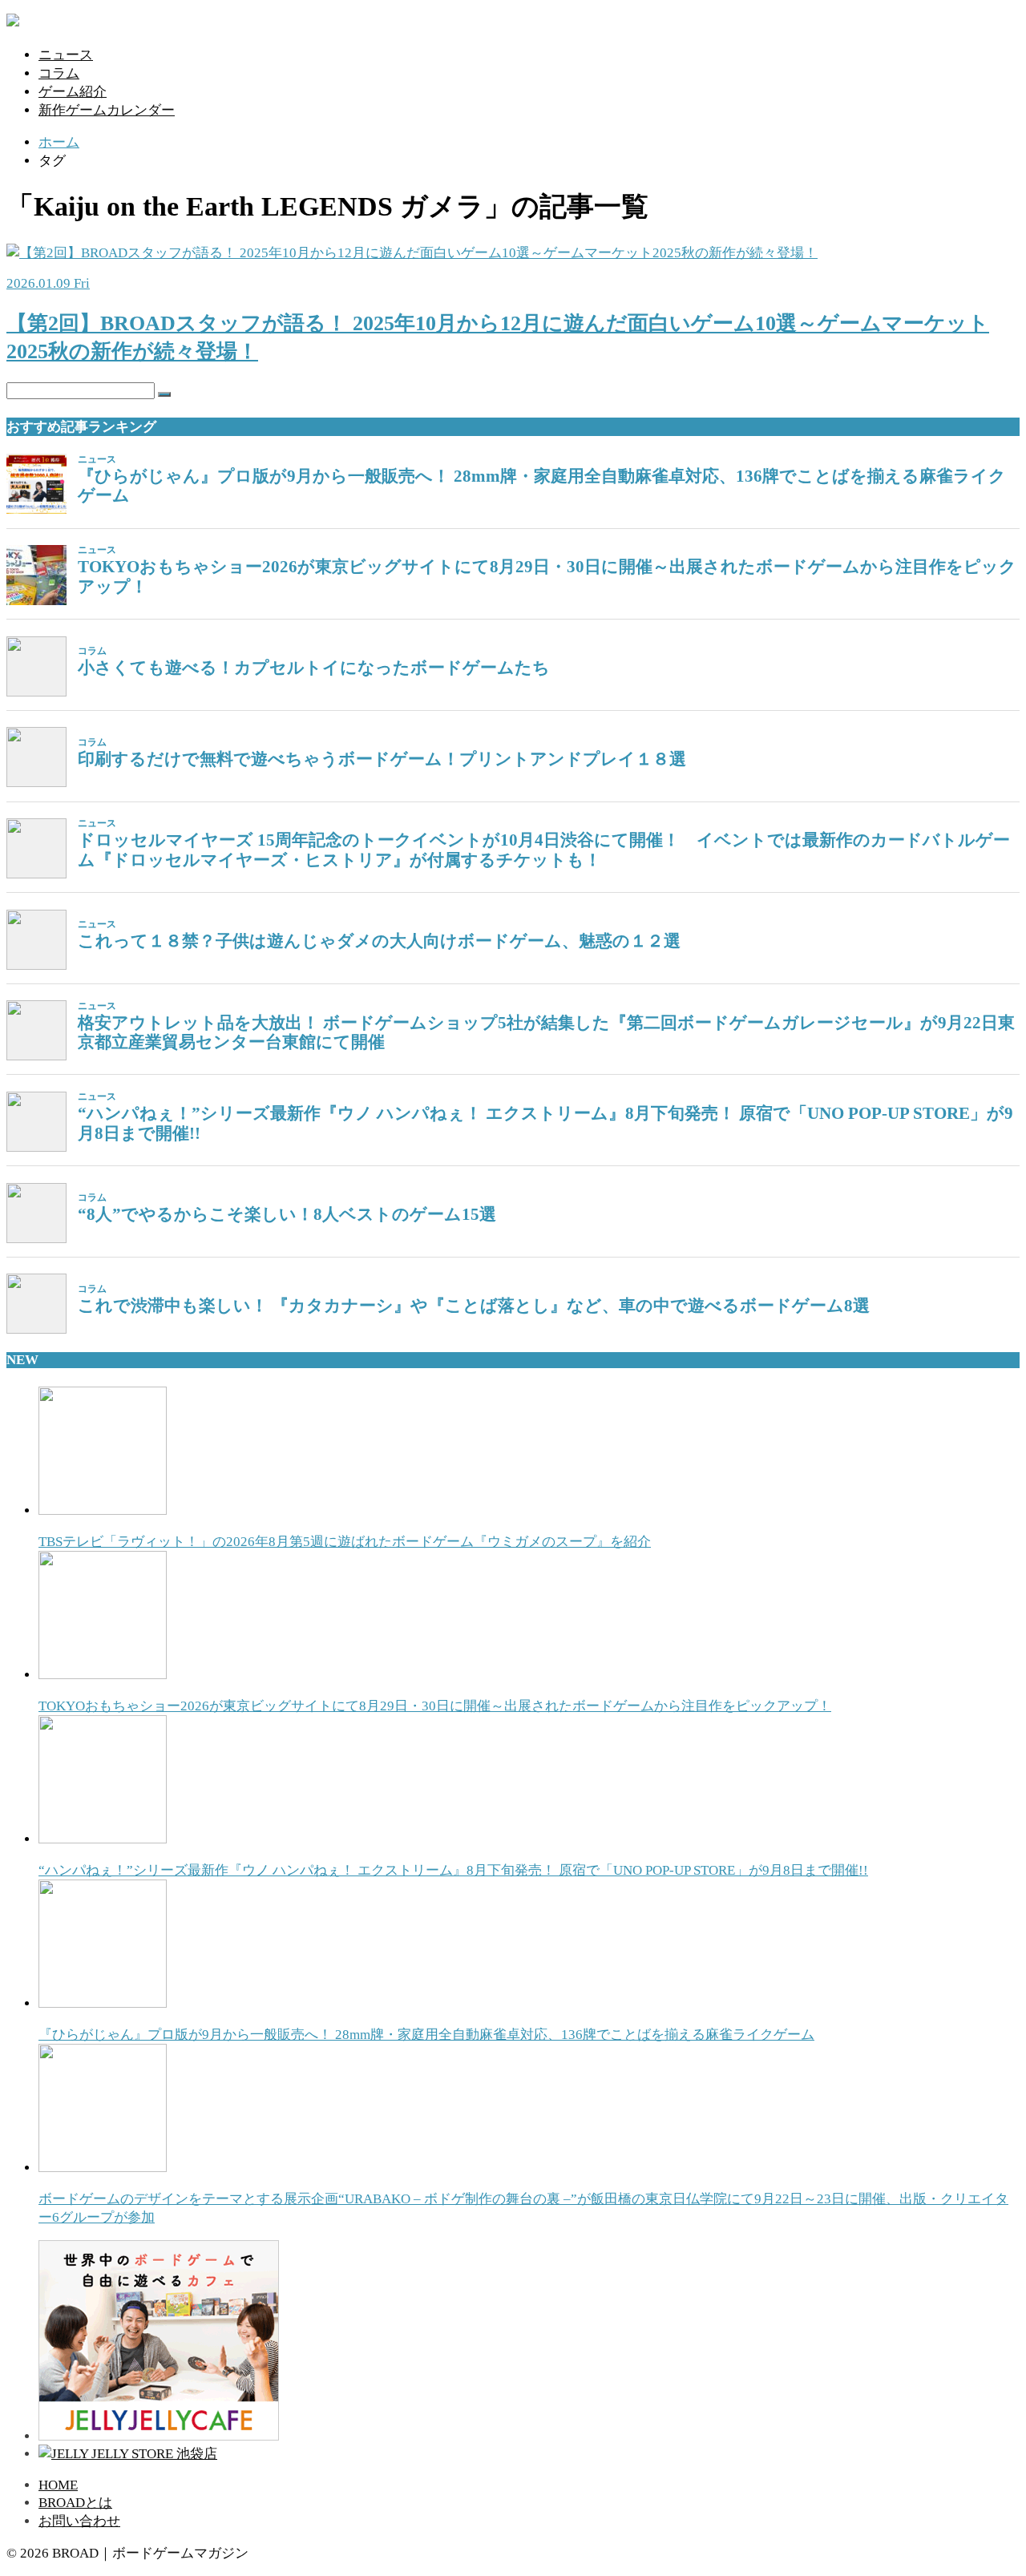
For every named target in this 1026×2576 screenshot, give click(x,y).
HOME (58, 2485)
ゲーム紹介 (73, 92)
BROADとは (75, 2503)
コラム (59, 73)
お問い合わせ (79, 2521)
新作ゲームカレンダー (107, 110)
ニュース (66, 55)
